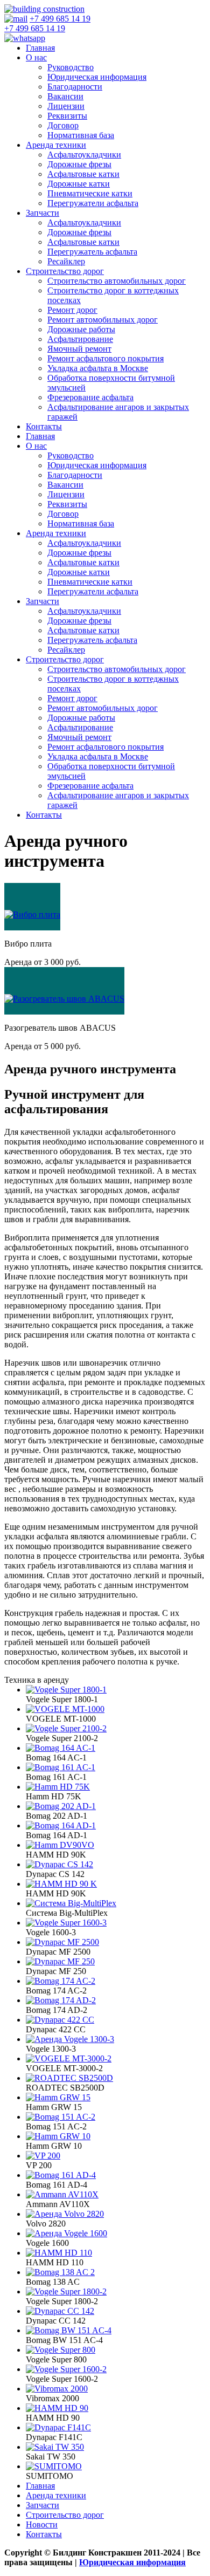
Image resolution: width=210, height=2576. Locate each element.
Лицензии (66, 106)
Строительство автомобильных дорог (117, 281)
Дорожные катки (79, 184)
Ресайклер (66, 261)
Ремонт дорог (72, 310)
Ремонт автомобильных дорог (103, 320)
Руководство (71, 67)
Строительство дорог (65, 271)
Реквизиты (67, 116)
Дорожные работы (81, 329)
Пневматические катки (90, 193)
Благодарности (75, 87)
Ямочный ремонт (79, 349)
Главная (40, 48)
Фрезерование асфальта (90, 397)
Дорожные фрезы (79, 164)
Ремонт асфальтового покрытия (106, 358)
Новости (42, 2524)
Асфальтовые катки (83, 174)
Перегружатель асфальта (92, 252)
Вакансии (65, 96)
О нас (36, 57)
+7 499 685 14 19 (60, 19)
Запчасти (43, 213)
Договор (63, 125)
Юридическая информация (97, 77)
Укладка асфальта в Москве (98, 368)
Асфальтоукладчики (84, 155)
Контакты (44, 426)
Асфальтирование (80, 339)
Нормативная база (81, 135)
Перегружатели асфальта (93, 203)
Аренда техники (56, 145)
